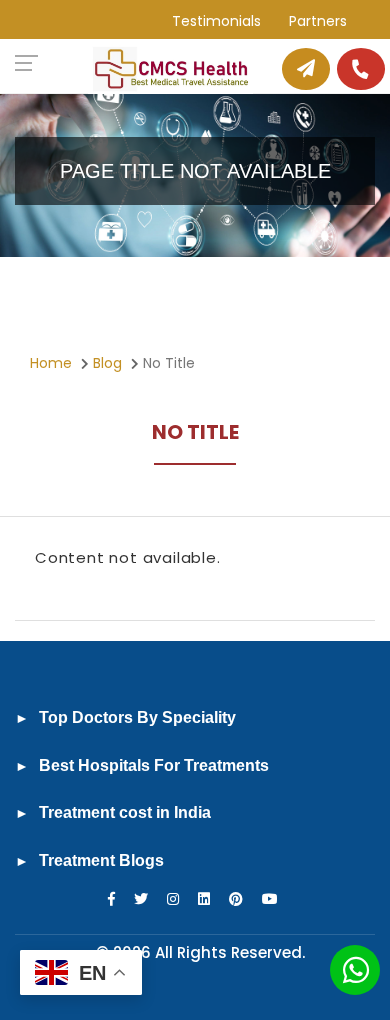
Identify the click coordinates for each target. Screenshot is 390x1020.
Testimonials (216, 21)
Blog (107, 363)
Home (51, 363)
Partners (318, 21)
